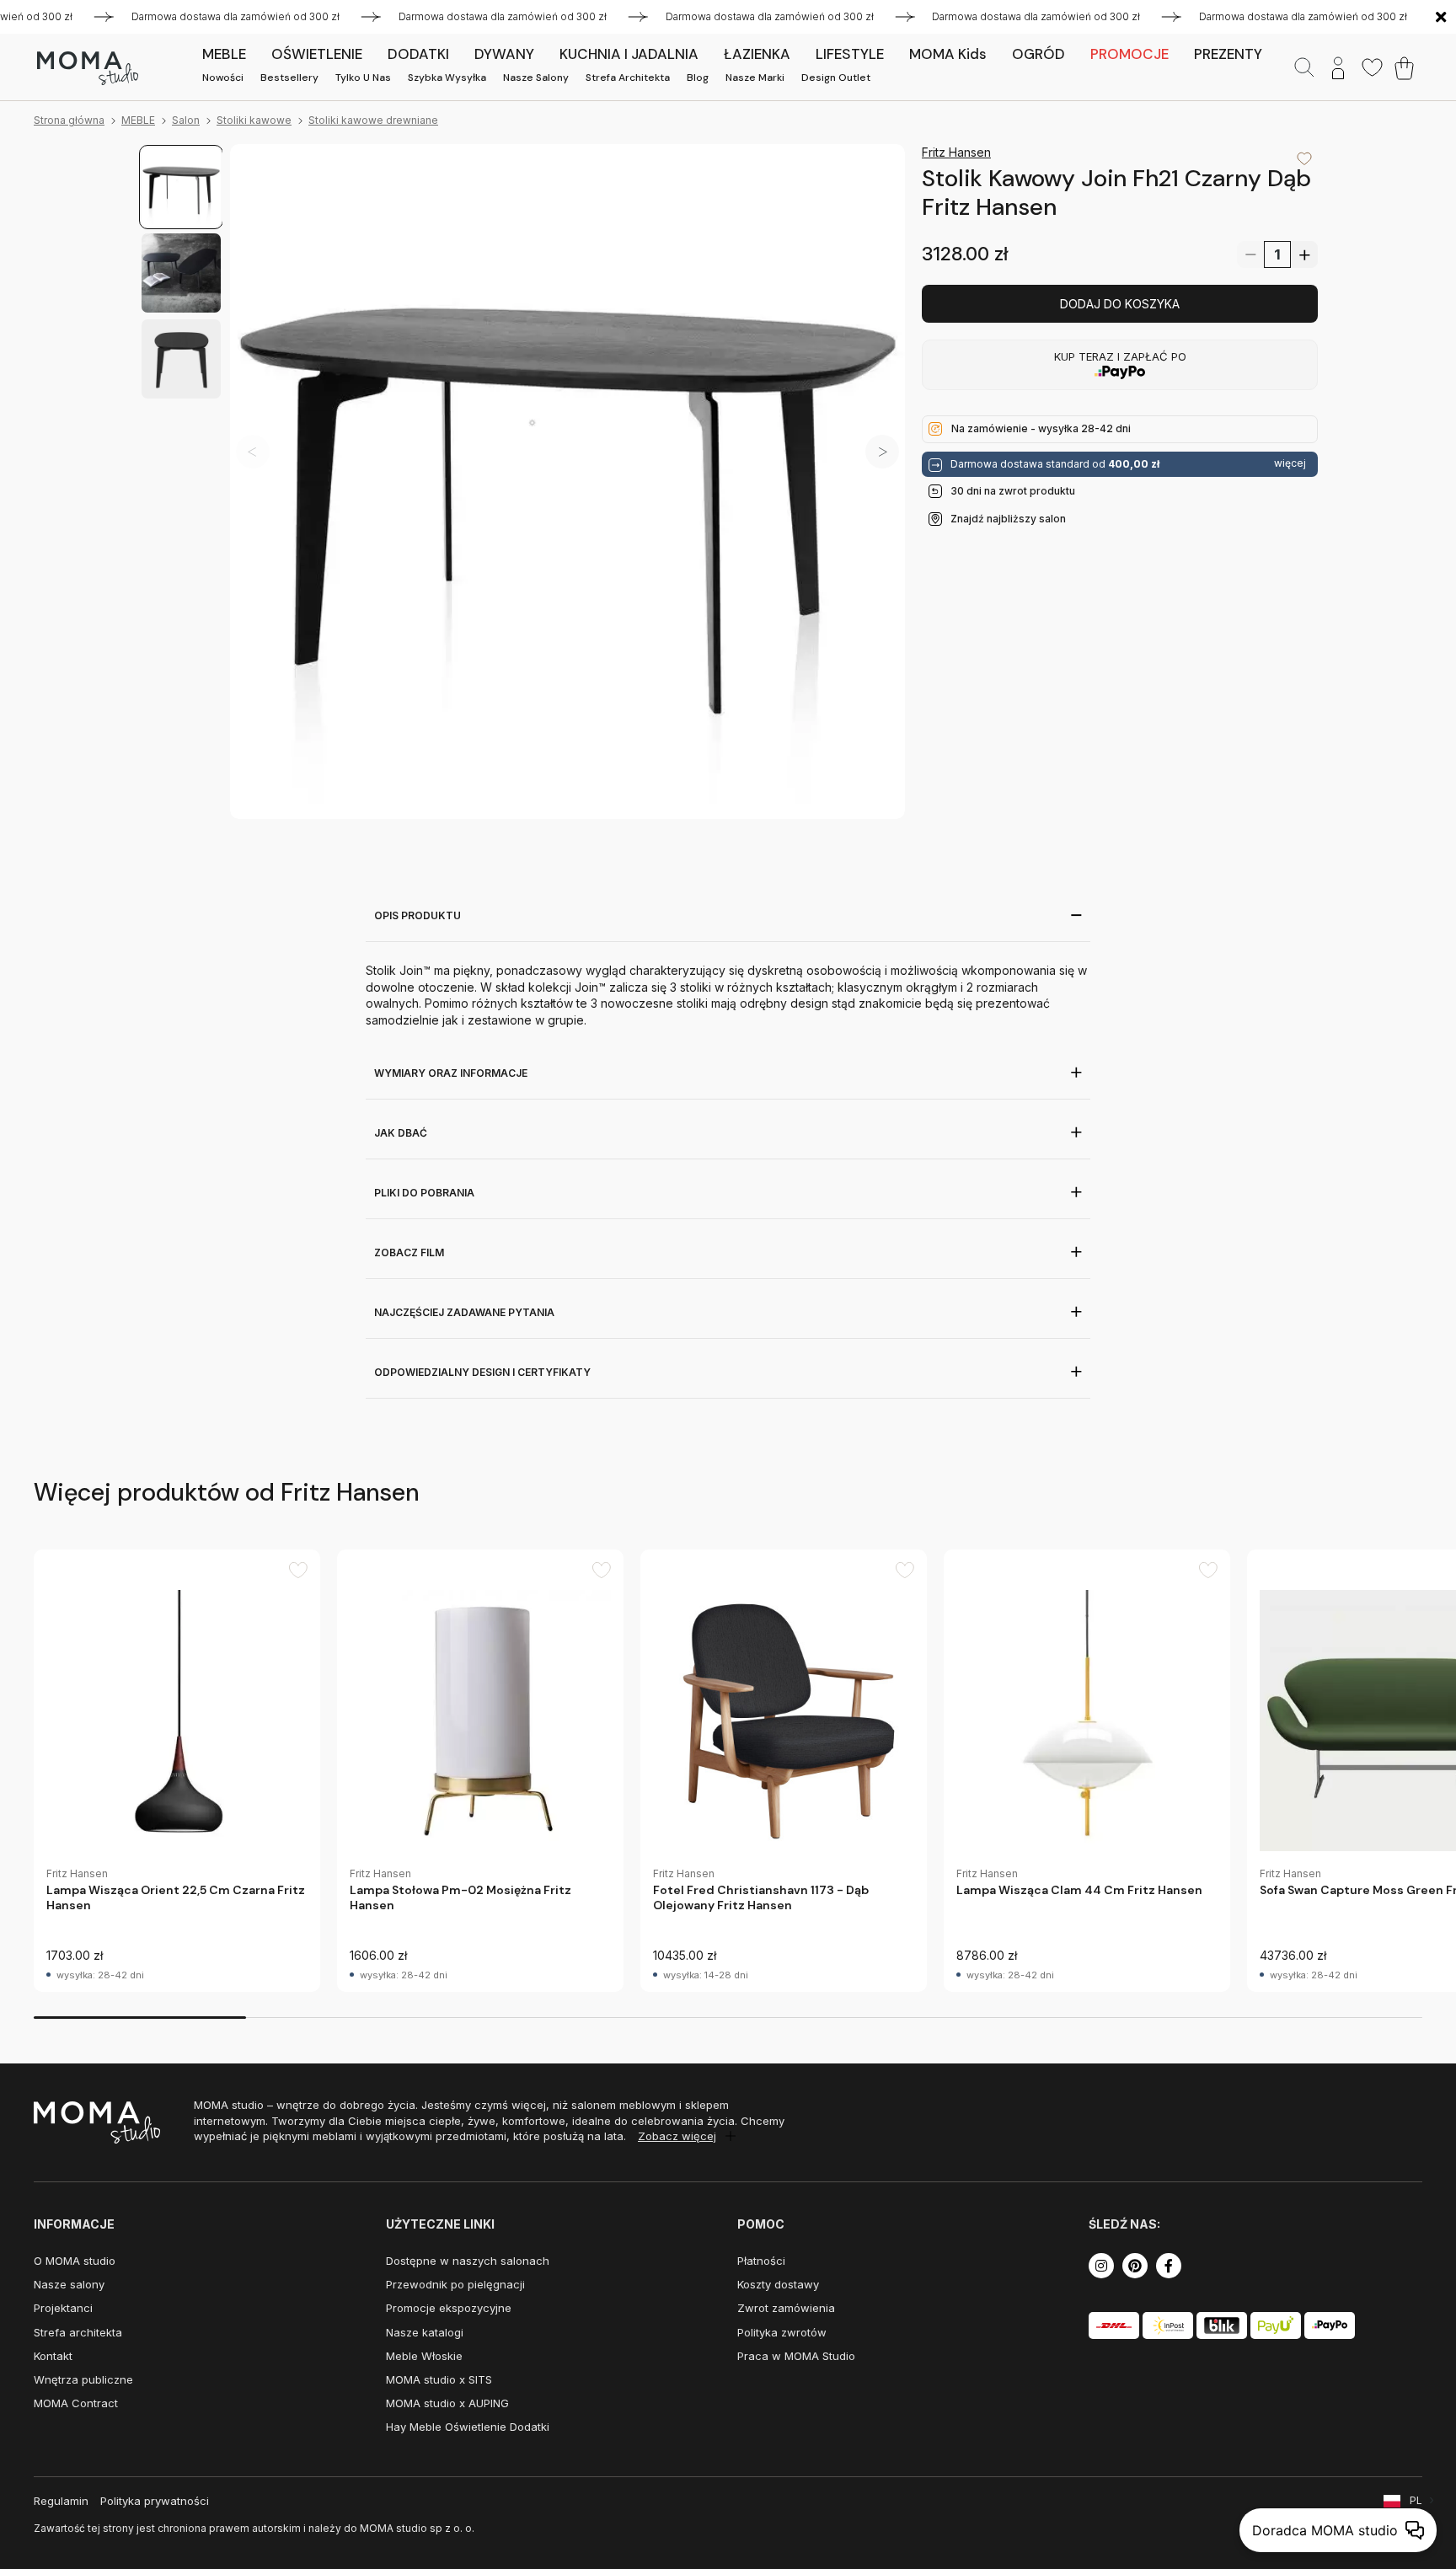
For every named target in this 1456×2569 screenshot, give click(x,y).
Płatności (761, 2261)
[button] (882, 452)
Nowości (223, 78)
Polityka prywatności (155, 2501)
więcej (1290, 463)
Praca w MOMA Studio (796, 2356)
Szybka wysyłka (447, 78)
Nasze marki (755, 78)
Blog (698, 78)
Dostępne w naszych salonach (468, 2261)
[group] (177, 1771)
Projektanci (63, 2308)
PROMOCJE (1129, 54)
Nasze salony (536, 78)
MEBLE (138, 120)
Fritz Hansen (956, 152)
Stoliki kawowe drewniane (373, 120)
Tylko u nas (363, 78)
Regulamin (61, 2501)
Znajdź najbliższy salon (1008, 518)
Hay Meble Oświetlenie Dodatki (468, 2427)
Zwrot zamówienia (786, 2308)
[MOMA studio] (87, 68)
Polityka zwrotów (782, 2332)
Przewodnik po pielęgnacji (455, 2284)
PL (1416, 2500)
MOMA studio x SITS (439, 2379)
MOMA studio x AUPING (447, 2403)
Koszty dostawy (778, 2284)
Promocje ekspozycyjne (449, 2308)
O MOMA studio (75, 2261)
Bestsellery (289, 78)
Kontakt (53, 2356)
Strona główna (69, 120)
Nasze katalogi (425, 2332)
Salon (186, 120)
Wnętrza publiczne (83, 2379)
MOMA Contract (76, 2403)
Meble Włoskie (424, 2356)
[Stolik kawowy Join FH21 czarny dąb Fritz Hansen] (567, 482)
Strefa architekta (628, 78)
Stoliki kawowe (254, 120)
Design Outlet (836, 78)
